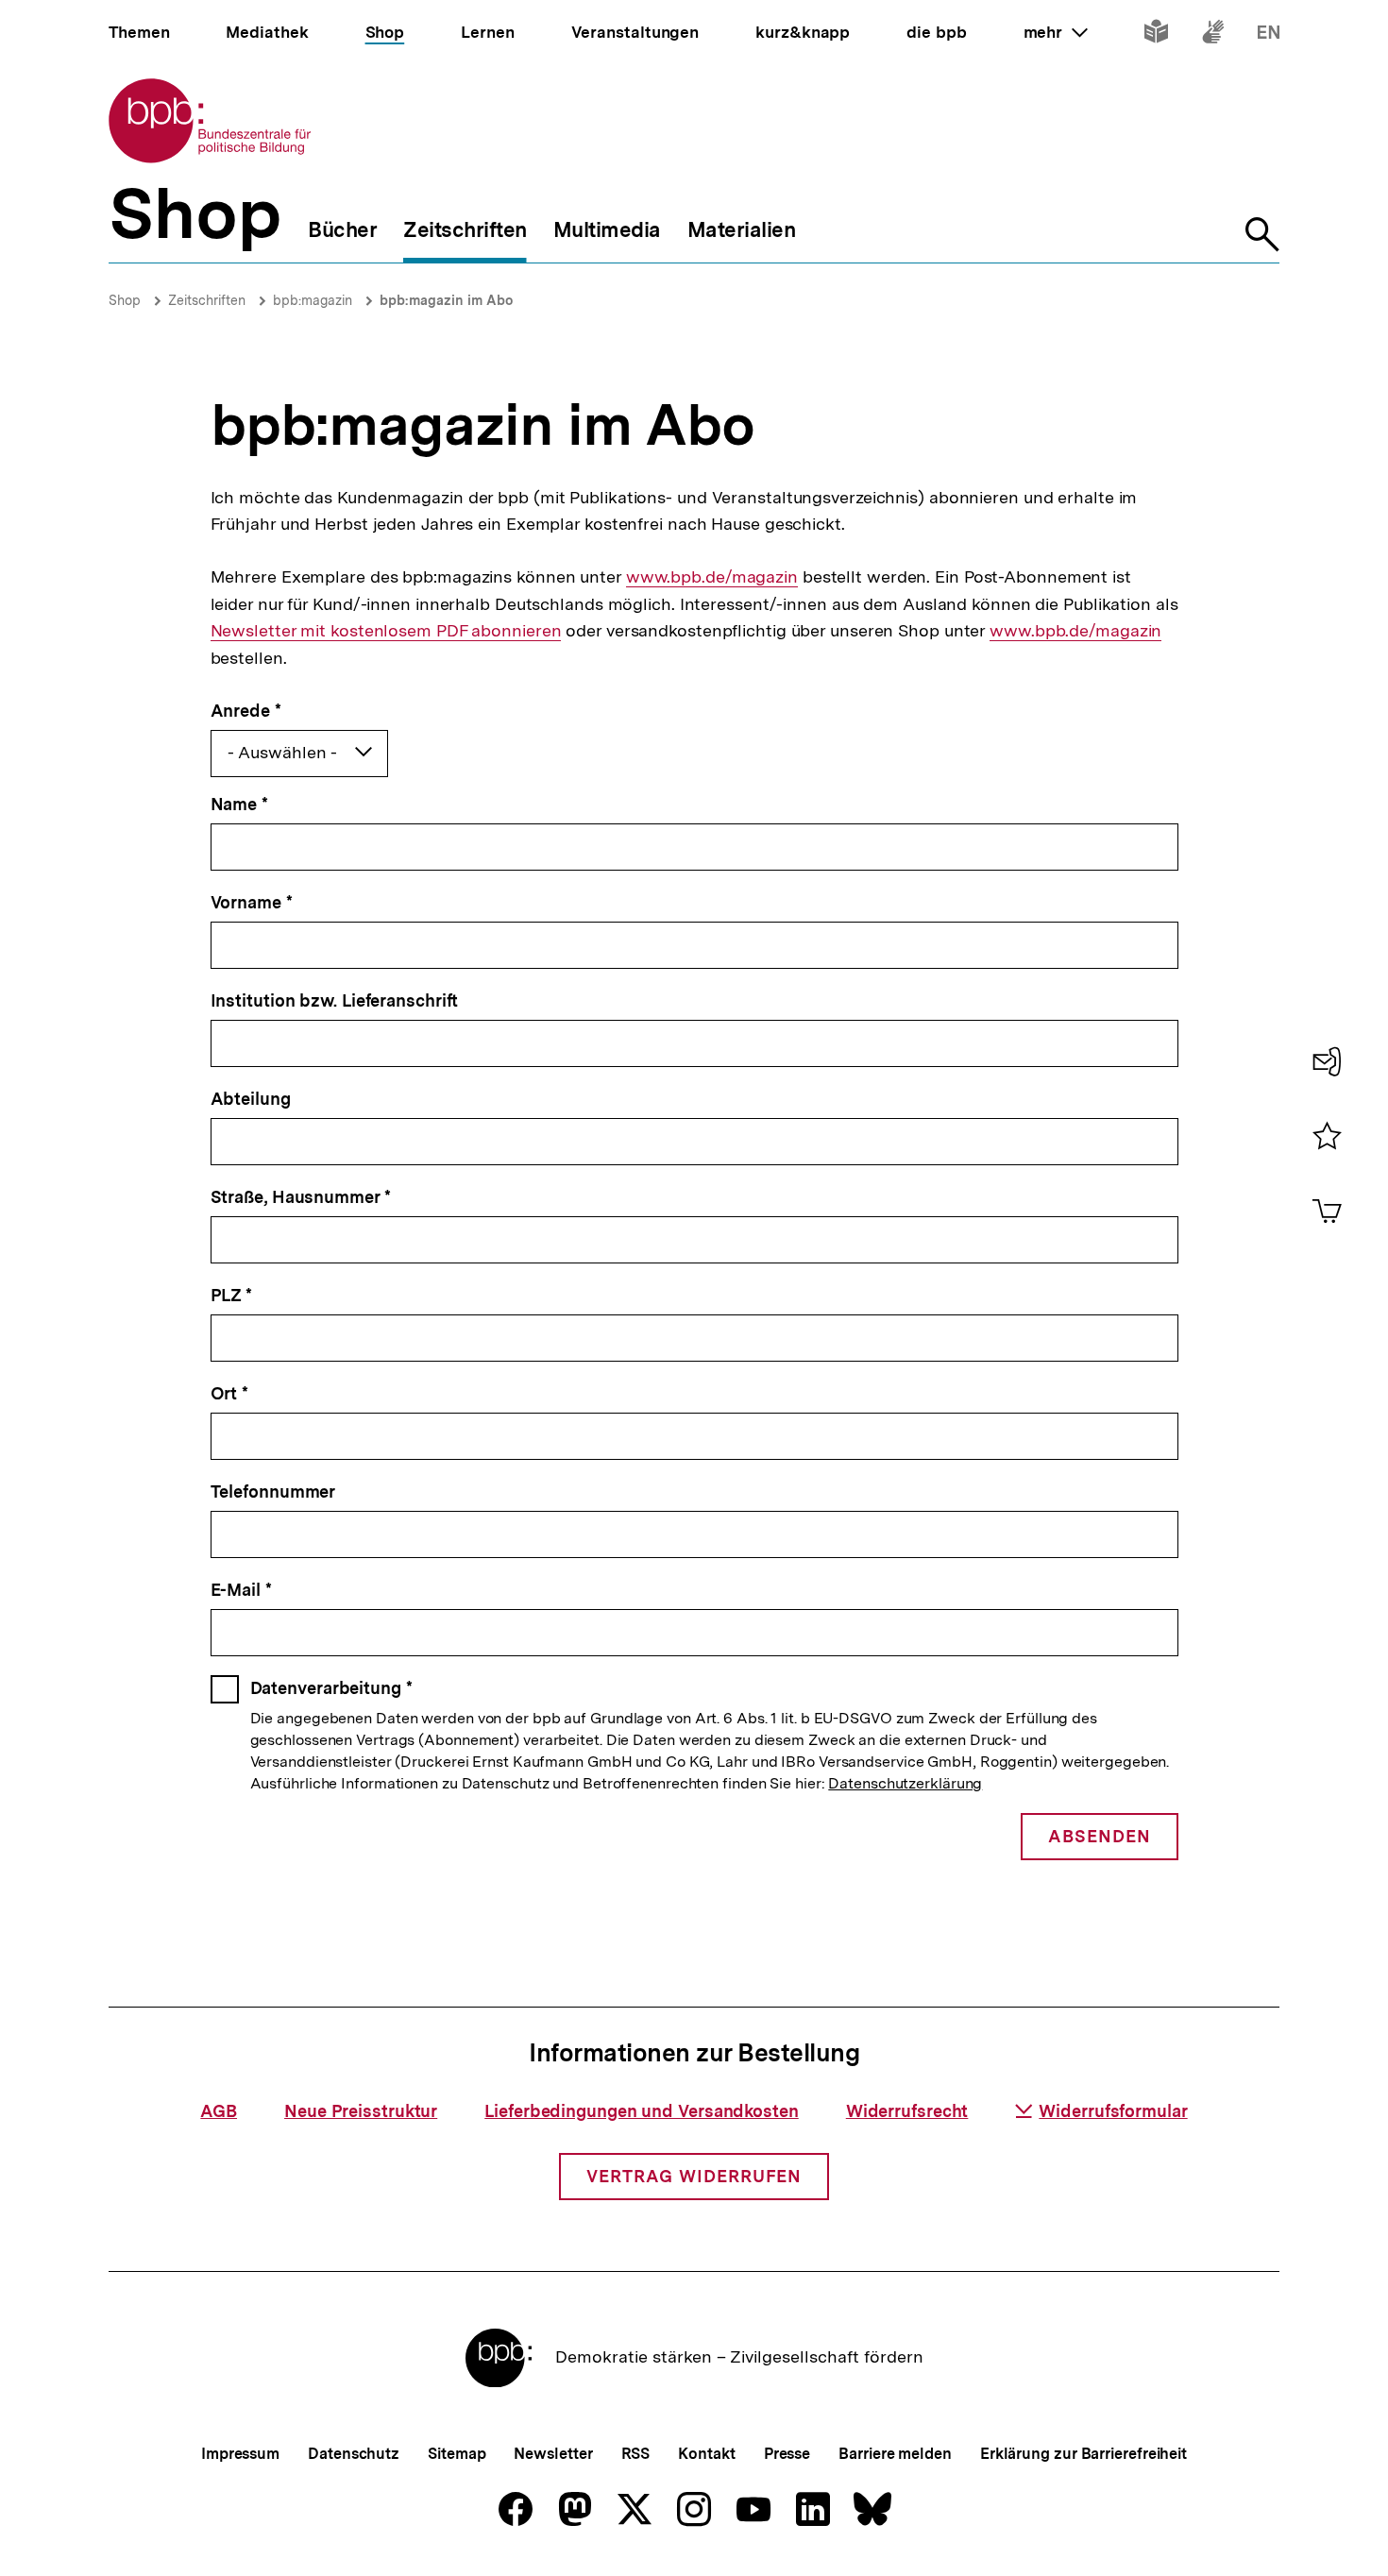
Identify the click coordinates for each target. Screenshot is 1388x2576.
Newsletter (553, 2454)
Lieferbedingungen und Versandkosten (642, 2111)
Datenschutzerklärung (905, 1783)
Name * (239, 804)
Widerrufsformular (1113, 2111)
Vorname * (252, 902)
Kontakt (706, 2454)
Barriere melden (895, 2454)
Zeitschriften (207, 300)
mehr (1056, 32)
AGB (219, 2111)
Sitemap (457, 2454)
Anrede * (246, 711)
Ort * (230, 1393)
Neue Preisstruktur (361, 2111)
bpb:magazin (313, 300)
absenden (1100, 1836)
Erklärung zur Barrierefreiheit (1083, 2454)
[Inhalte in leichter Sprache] (1156, 35)
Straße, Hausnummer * (301, 1197)
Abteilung (251, 1099)
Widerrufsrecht (907, 2111)
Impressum (240, 2454)
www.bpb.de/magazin (712, 577)
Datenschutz (354, 2454)
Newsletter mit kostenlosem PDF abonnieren (386, 631)
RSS (636, 2454)
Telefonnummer (273, 1491)
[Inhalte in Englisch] (1269, 35)
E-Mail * (241, 1590)
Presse (787, 2454)
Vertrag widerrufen (694, 2176)
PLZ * (232, 1295)
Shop (125, 300)
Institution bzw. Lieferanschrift (335, 1000)
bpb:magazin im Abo (446, 300)
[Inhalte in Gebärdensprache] (1213, 35)
